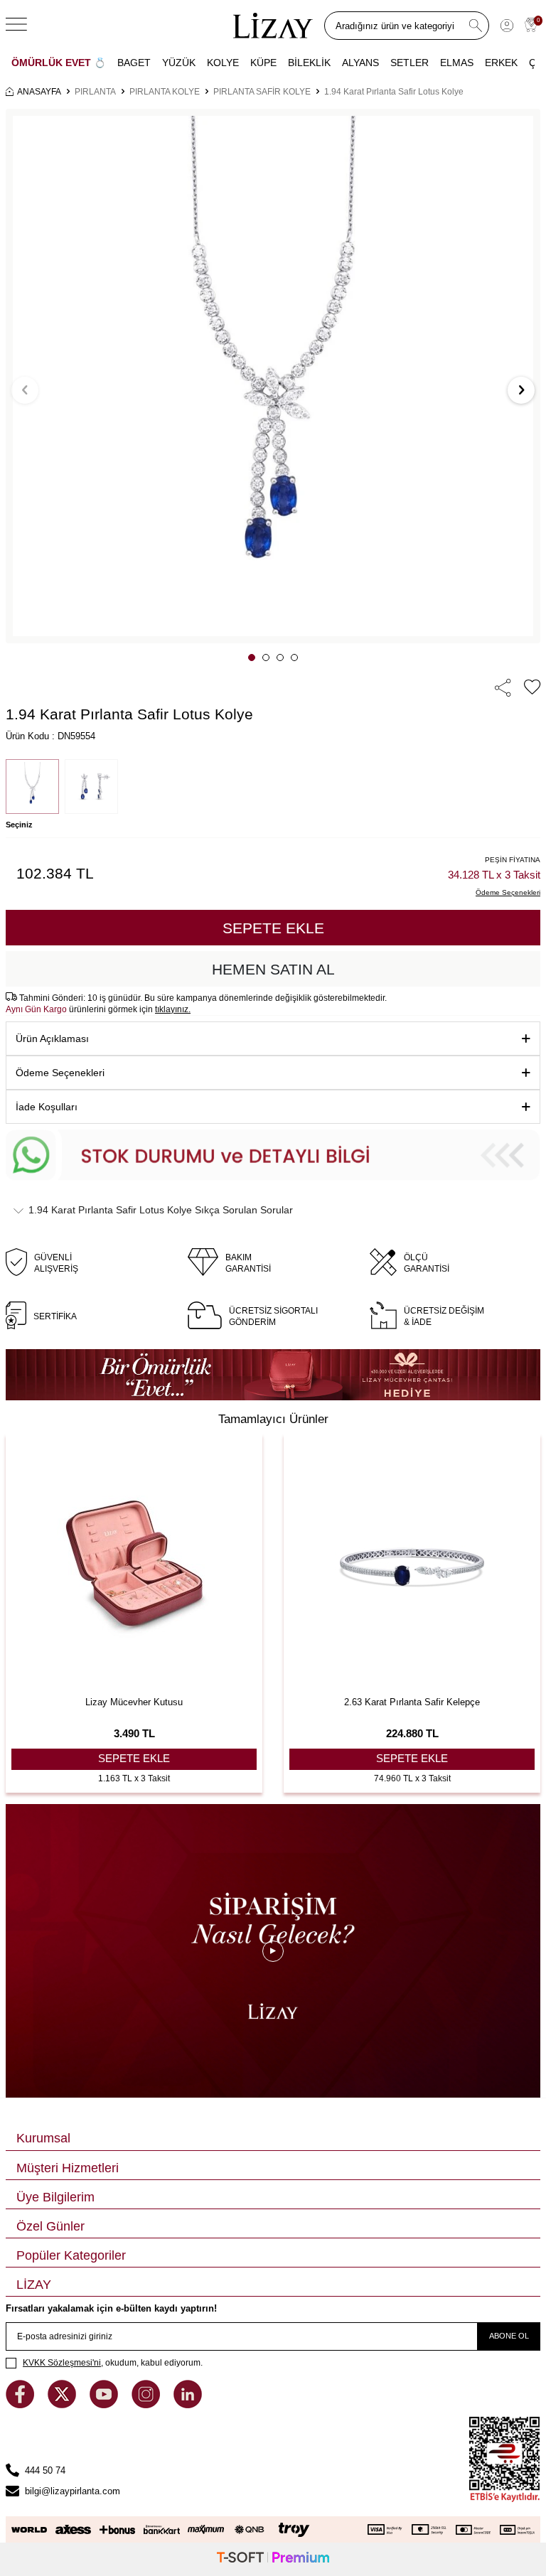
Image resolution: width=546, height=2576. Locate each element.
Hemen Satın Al (273, 969)
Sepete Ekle (273, 928)
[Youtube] (105, 2405)
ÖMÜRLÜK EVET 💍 (59, 63)
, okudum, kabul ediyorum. (113, 2363)
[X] (63, 2405)
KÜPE (263, 63)
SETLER (409, 63)
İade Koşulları (47, 1107)
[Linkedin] (188, 2405)
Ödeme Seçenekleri (60, 1073)
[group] (273, 376)
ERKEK (501, 63)
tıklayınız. (173, 1009)
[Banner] (273, 1375)
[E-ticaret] (273, 2559)
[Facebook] (21, 2405)
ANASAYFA (39, 92)
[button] (252, 658)
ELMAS (457, 63)
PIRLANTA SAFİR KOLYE (262, 92)
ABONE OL (509, 2336)
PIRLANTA (95, 92)
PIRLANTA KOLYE (165, 92)
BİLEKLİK (309, 63)
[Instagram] (147, 2405)
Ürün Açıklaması (52, 1039)
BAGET (134, 63)
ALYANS (360, 63)
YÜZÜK (179, 63)
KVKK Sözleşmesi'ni (62, 2363)
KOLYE (223, 63)
